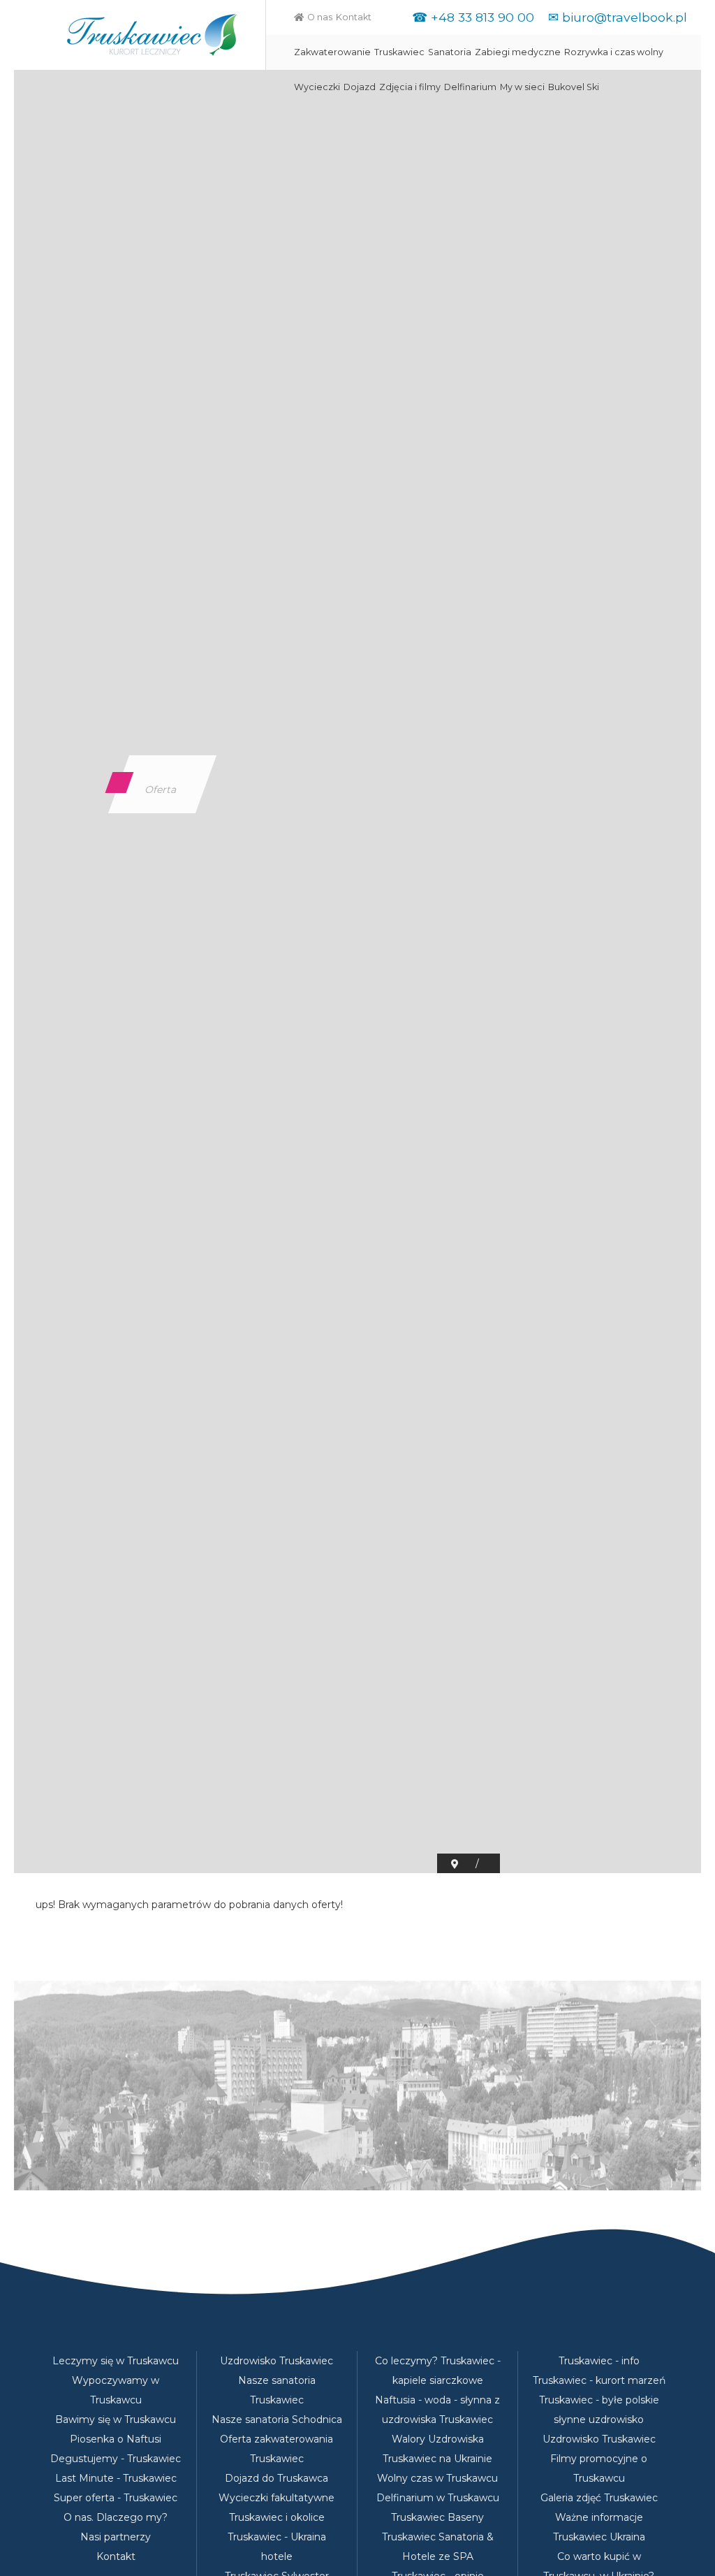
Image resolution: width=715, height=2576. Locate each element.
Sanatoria (450, 52)
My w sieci (522, 87)
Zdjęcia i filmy (410, 87)
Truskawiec (399, 52)
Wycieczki (317, 87)
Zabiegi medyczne (518, 52)
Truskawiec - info (599, 2361)
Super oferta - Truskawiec (116, 2498)
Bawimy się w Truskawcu (116, 2419)
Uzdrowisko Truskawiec (277, 2361)
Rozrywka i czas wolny (614, 52)
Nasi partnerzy (116, 2537)
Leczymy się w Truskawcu (116, 2361)
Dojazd (360, 87)
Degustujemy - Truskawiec (116, 2459)
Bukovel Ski (574, 87)
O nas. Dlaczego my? (116, 2517)
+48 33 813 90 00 (482, 17)
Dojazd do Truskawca (277, 2478)
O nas (320, 17)
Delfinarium (470, 87)
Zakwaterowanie (332, 52)
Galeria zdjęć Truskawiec (599, 2498)
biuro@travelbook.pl (625, 17)
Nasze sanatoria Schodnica (277, 2419)
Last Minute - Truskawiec (116, 2478)
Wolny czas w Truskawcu (437, 2478)
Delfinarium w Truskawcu (438, 2498)
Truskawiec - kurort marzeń (599, 2380)
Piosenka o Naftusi (116, 2439)
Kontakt (354, 17)
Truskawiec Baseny (437, 2517)
